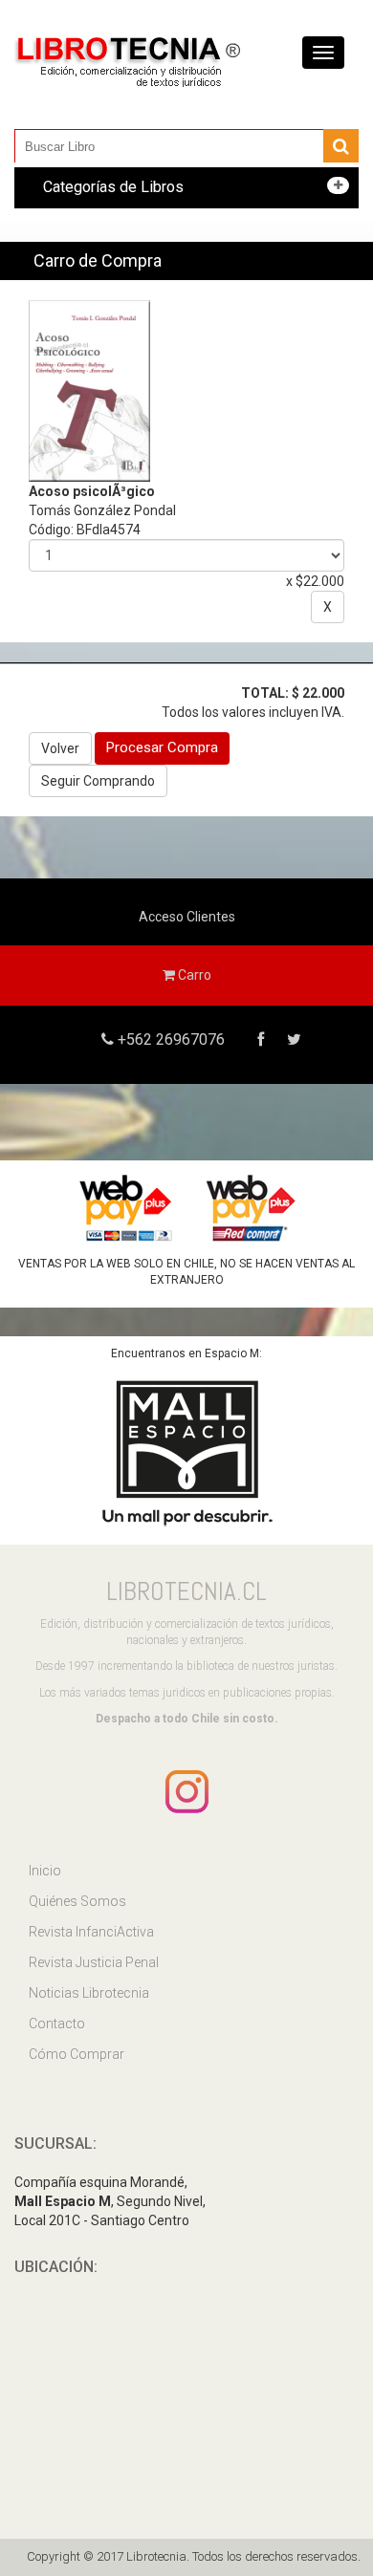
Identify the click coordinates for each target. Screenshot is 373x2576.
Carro (193, 975)
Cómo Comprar (77, 2054)
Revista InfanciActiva (91, 1932)
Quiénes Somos (77, 1901)
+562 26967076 (169, 1039)
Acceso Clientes (187, 917)
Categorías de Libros (113, 187)
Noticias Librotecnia (89, 1993)
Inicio (45, 1871)
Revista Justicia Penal (94, 1962)
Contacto (57, 2024)
